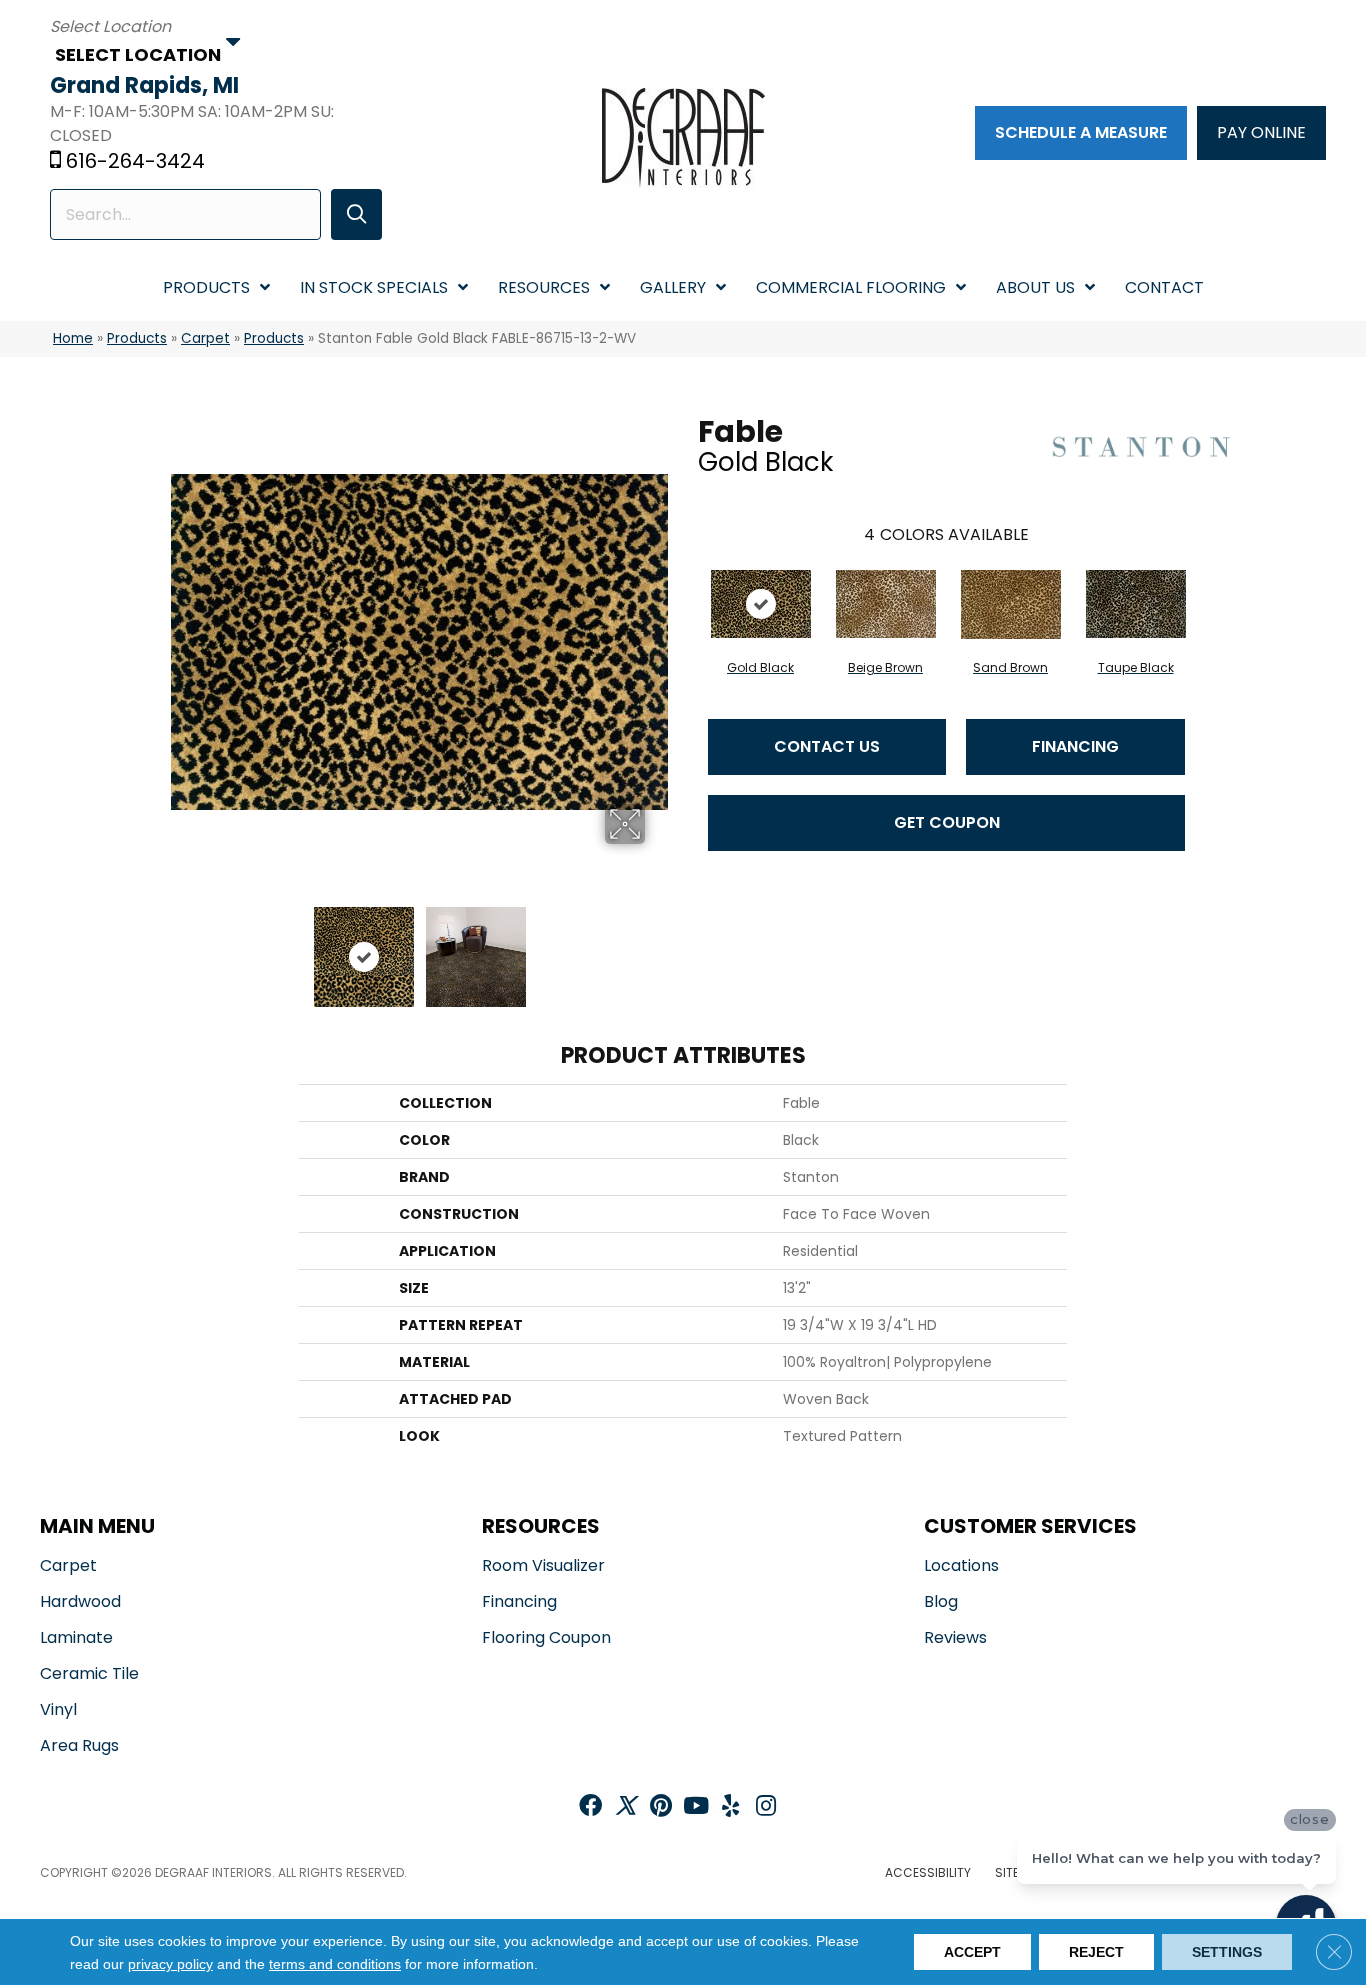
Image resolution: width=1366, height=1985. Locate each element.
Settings (1227, 1952)
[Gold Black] (761, 604)
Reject (1096, 1952)
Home (73, 338)
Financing (1075, 746)
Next (658, 947)
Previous (181, 947)
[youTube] (696, 1807)
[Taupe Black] (1136, 604)
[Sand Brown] (1011, 604)
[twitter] (625, 1807)
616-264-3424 (135, 161)
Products (137, 338)
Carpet (205, 338)
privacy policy (170, 1964)
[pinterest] (661, 1807)
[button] (356, 214)
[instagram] (766, 1807)
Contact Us (827, 746)
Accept (972, 1952)
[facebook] (590, 1807)
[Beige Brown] (886, 604)
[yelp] (730, 1807)
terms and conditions (335, 1964)
